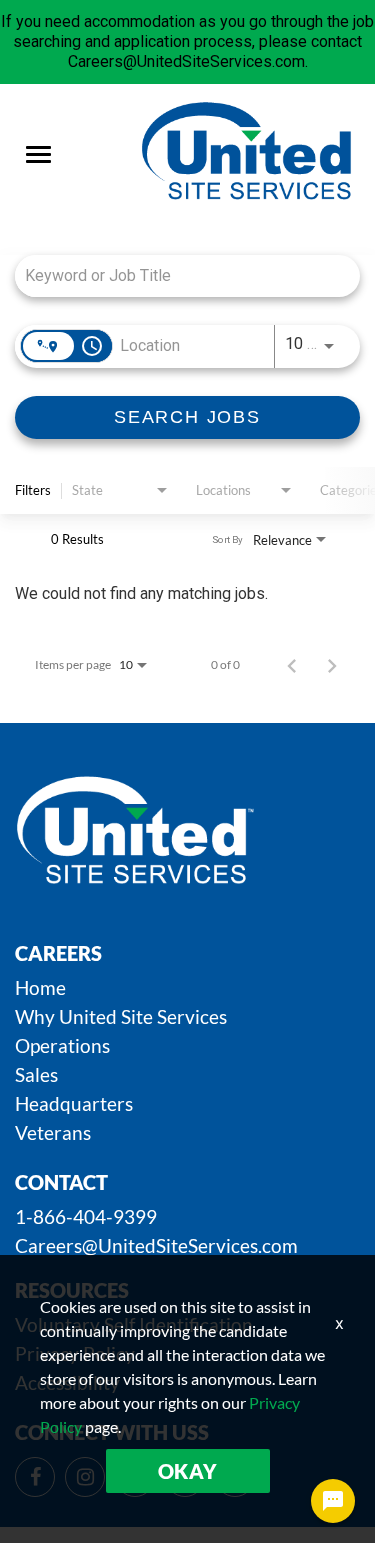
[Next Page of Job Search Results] (332, 665)
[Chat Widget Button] (333, 1501)
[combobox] (177, 275)
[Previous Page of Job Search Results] (292, 665)
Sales (36, 1074)
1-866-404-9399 (86, 1216)
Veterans (53, 1132)
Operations (62, 1045)
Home (40, 987)
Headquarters (74, 1103)
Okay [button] (188, 1471)
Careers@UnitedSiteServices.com (156, 1245)
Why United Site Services (121, 1016)
